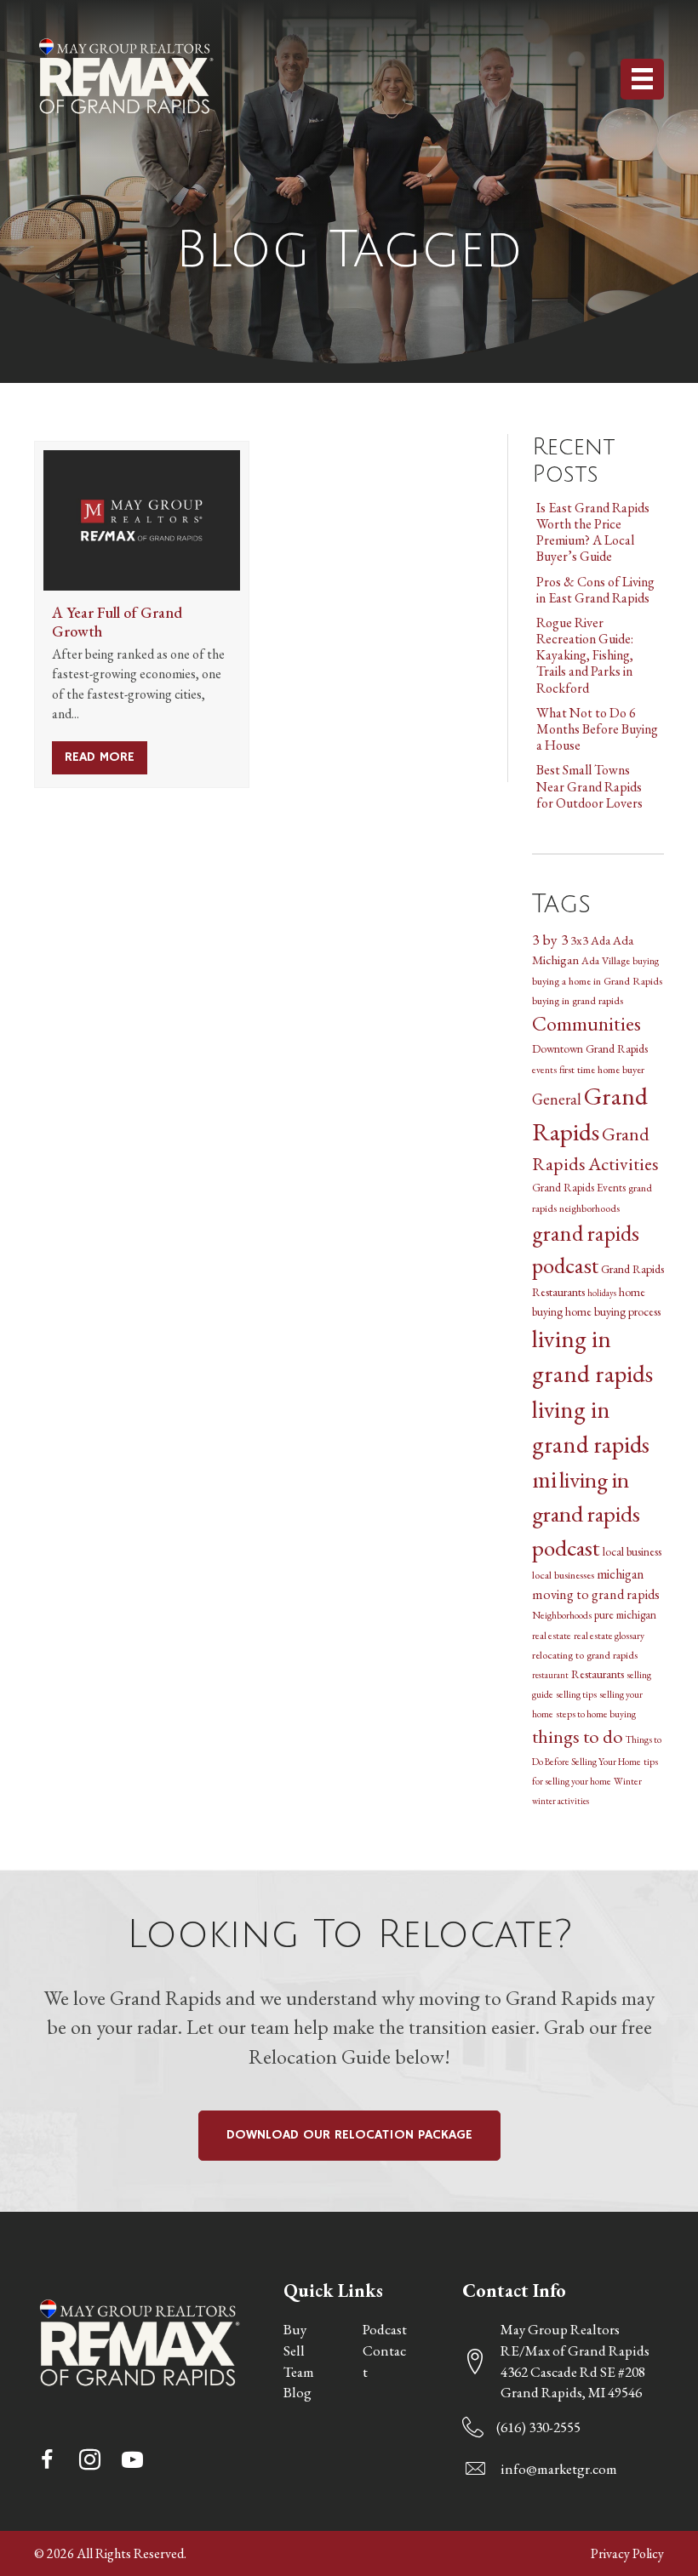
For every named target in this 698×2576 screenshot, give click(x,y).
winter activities (561, 1801)
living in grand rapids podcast (586, 1513)
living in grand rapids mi (591, 1444)
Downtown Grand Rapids (590, 1048)
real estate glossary (609, 1635)
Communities (586, 1023)
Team (299, 2372)
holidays (602, 1293)
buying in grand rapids (578, 1000)
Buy (295, 2329)
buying (646, 960)
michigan (620, 1574)
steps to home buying (596, 1714)
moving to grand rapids (596, 1594)
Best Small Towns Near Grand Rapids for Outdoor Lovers (589, 786)
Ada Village (606, 960)
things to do (578, 1736)
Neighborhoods (562, 1615)
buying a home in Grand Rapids (597, 981)
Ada (601, 940)
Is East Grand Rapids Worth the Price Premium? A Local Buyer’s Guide (593, 532)
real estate (552, 1635)
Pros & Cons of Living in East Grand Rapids (595, 590)
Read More (106, 757)
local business (632, 1551)
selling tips (576, 1694)
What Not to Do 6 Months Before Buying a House (597, 729)
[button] (47, 2459)
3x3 (579, 940)
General (557, 1099)
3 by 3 (550, 939)
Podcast (385, 2329)
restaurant (550, 1675)
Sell (294, 2350)
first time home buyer (602, 1069)
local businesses (563, 1575)
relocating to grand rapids (585, 1655)
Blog (298, 2392)
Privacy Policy (627, 2553)
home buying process (613, 1311)
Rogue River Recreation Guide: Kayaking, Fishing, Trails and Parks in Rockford (585, 655)
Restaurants (598, 1674)
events (544, 1069)
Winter (628, 1781)
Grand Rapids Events (579, 1188)
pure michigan (625, 1615)
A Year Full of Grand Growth (117, 622)
